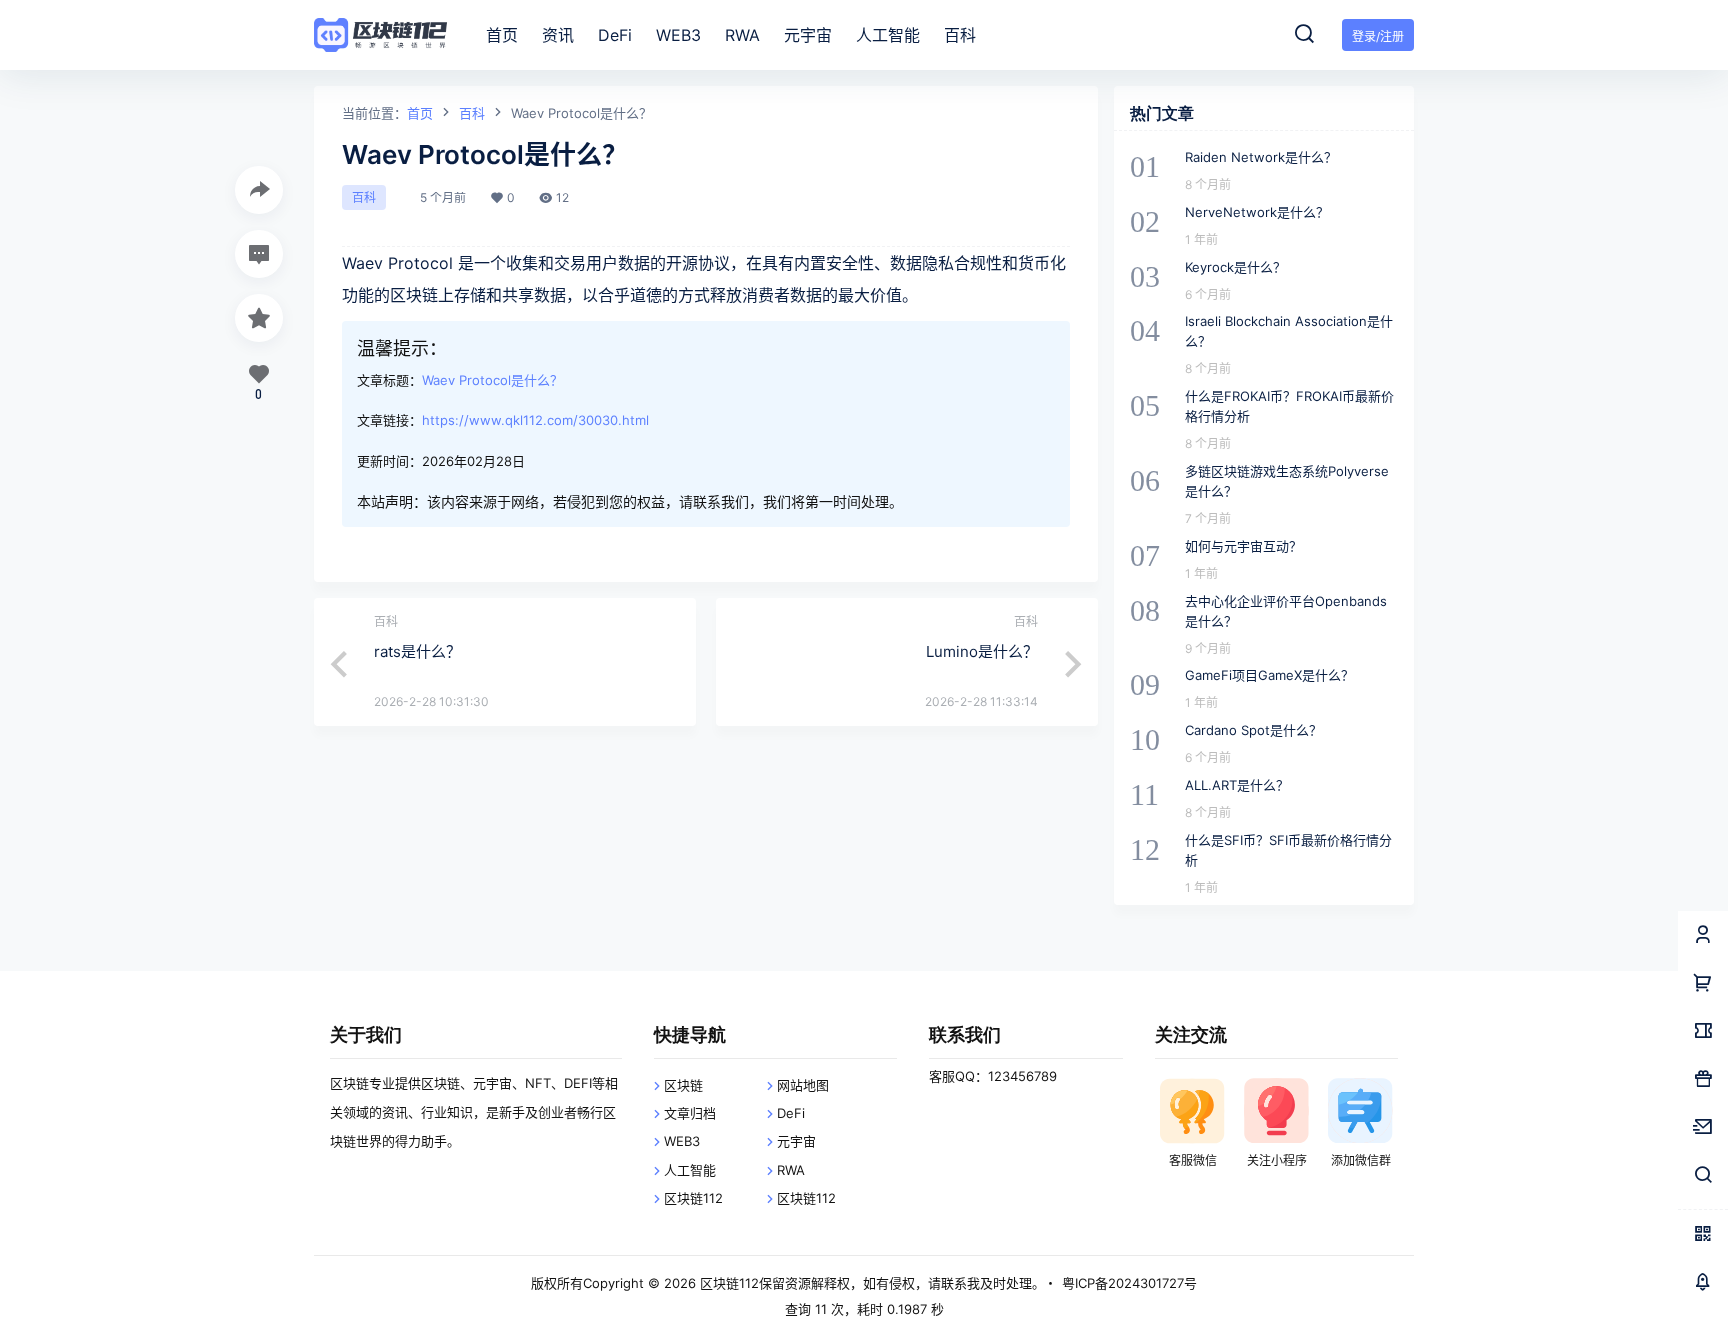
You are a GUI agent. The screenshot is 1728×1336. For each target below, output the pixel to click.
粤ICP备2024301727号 (1129, 1283)
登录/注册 (1378, 36)
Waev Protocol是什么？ (492, 380)
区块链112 (693, 1198)
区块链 (683, 1085)
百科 (472, 113)
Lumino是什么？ (982, 651)
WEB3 (682, 1141)
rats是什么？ (417, 651)
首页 (420, 113)
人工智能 (690, 1170)
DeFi (791, 1113)
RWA (791, 1170)
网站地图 (803, 1085)
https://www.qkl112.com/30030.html (535, 420)
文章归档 (690, 1113)
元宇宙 (796, 1141)
